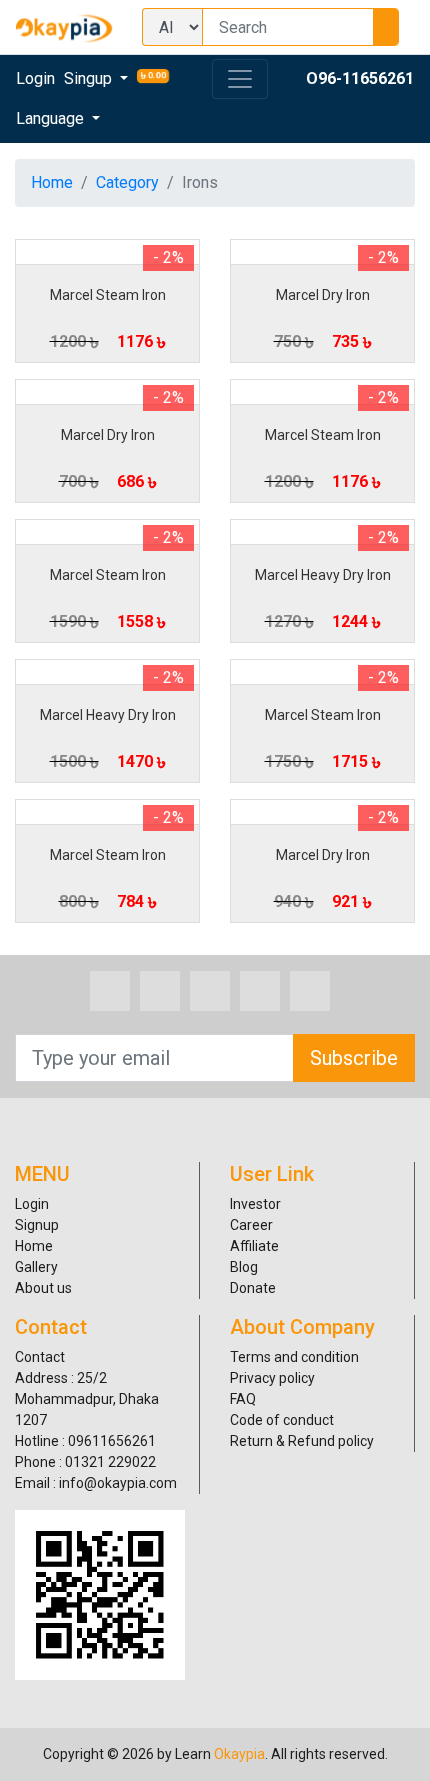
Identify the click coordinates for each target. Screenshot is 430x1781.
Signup (37, 1225)
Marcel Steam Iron (108, 295)
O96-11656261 (360, 78)
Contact (40, 1357)
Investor (255, 1204)
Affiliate (254, 1246)
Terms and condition (294, 1357)
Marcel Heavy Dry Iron (323, 575)
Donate (253, 1288)
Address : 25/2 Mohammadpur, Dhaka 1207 (87, 1399)
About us (43, 1288)
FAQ (243, 1399)
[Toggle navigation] (240, 79)
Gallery (36, 1267)
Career (251, 1225)
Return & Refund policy (302, 1441)
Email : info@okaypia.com (96, 1483)
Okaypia (239, 1754)
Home (52, 182)
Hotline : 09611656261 (85, 1441)
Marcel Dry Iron (323, 295)
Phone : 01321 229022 (85, 1462)
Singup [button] (90, 78)
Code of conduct (282, 1420)
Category (127, 182)
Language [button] (52, 118)
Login (35, 78)
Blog (244, 1267)
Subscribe (354, 1058)
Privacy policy (272, 1378)
